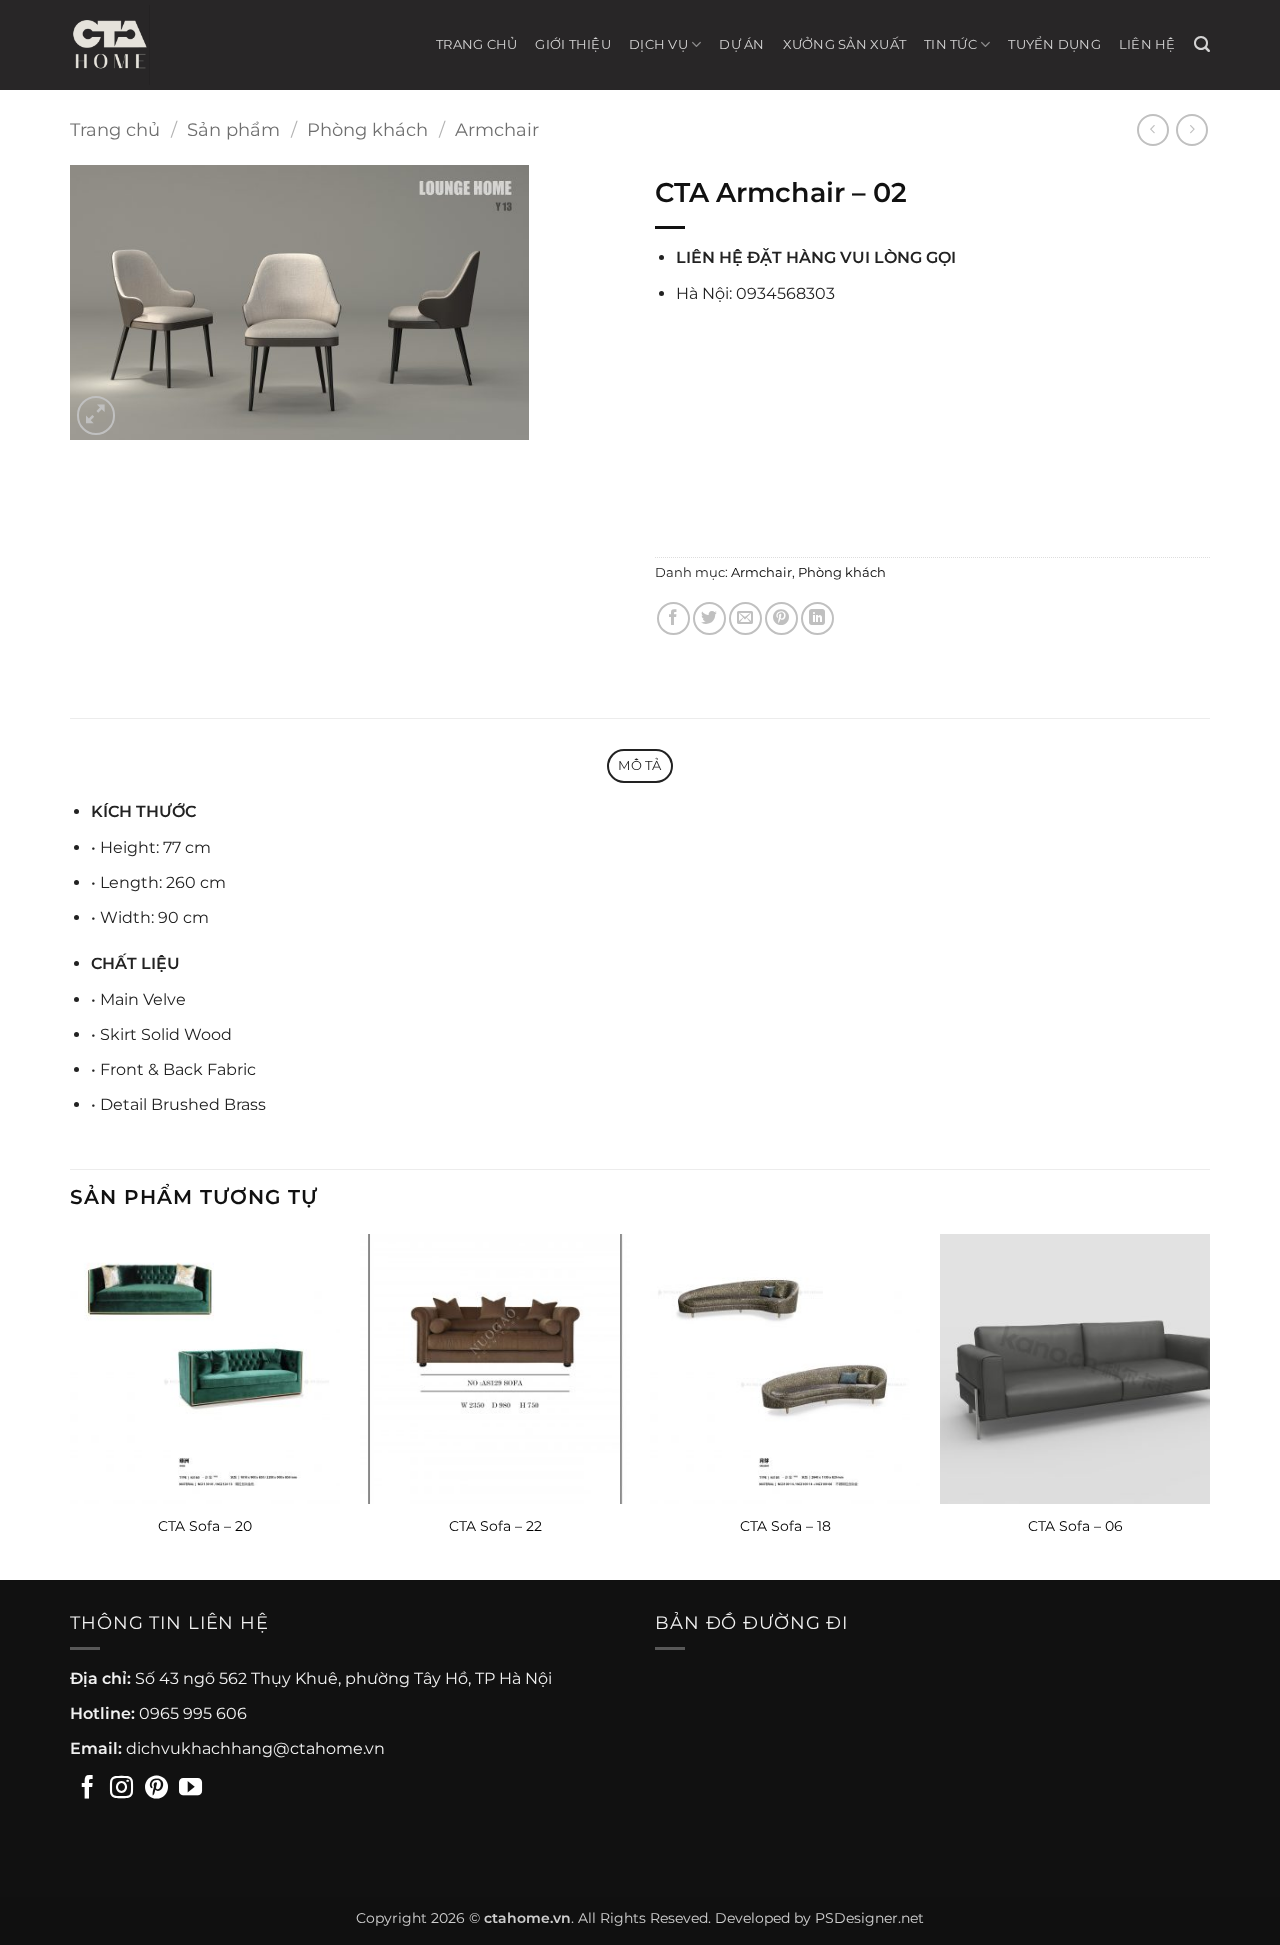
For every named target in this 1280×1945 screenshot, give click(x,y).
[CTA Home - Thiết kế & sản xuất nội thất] (120, 45)
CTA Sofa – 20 (205, 1526)
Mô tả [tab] (639, 765)
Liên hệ (1147, 44)
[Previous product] (1191, 129)
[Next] (1209, 1405)
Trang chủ (476, 44)
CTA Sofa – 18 (785, 1526)
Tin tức (950, 44)
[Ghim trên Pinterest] (781, 618)
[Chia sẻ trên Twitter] (709, 618)
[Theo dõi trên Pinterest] (156, 1789)
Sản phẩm (233, 129)
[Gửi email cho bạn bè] (745, 618)
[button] (1202, 44)
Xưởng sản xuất (845, 44)
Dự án (741, 44)
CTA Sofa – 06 (1075, 1526)
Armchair (497, 129)
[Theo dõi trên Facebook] (87, 1789)
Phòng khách (367, 129)
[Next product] (1152, 129)
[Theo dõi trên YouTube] (190, 1789)
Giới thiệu (573, 44)
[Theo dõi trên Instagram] (121, 1789)
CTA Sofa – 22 (495, 1526)
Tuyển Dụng (1054, 44)
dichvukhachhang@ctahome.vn (255, 1748)
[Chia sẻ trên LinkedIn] (817, 618)
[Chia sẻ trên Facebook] (673, 618)
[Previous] (71, 1405)
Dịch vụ (658, 44)
